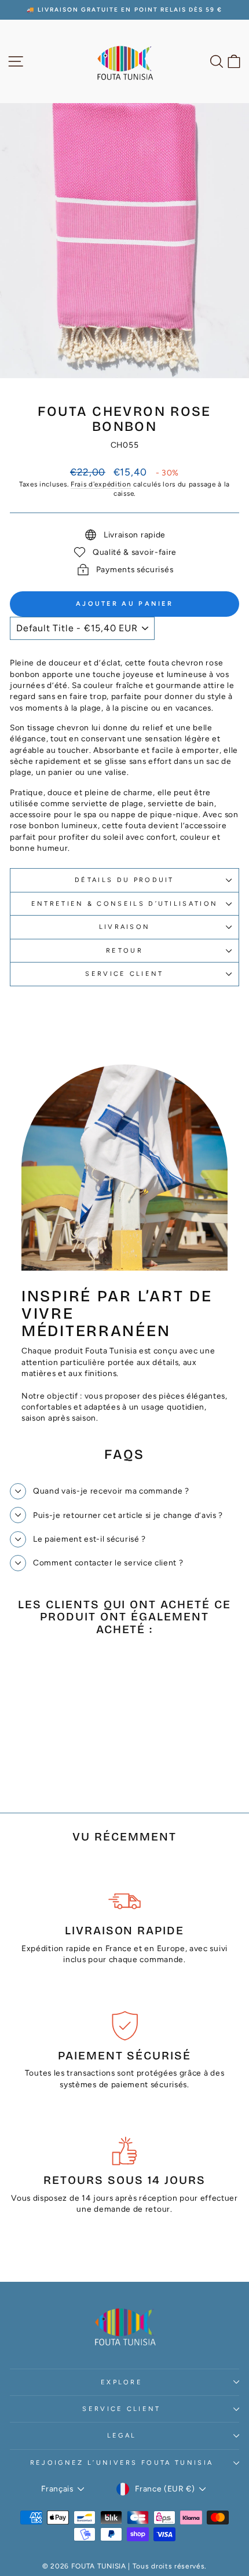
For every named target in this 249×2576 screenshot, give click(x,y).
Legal (122, 2436)
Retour (124, 951)
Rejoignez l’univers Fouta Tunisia (122, 2463)
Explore (122, 2382)
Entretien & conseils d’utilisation (125, 904)
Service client (124, 974)
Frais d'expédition (101, 484)
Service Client (121, 2409)
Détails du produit (124, 880)
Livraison (125, 927)
